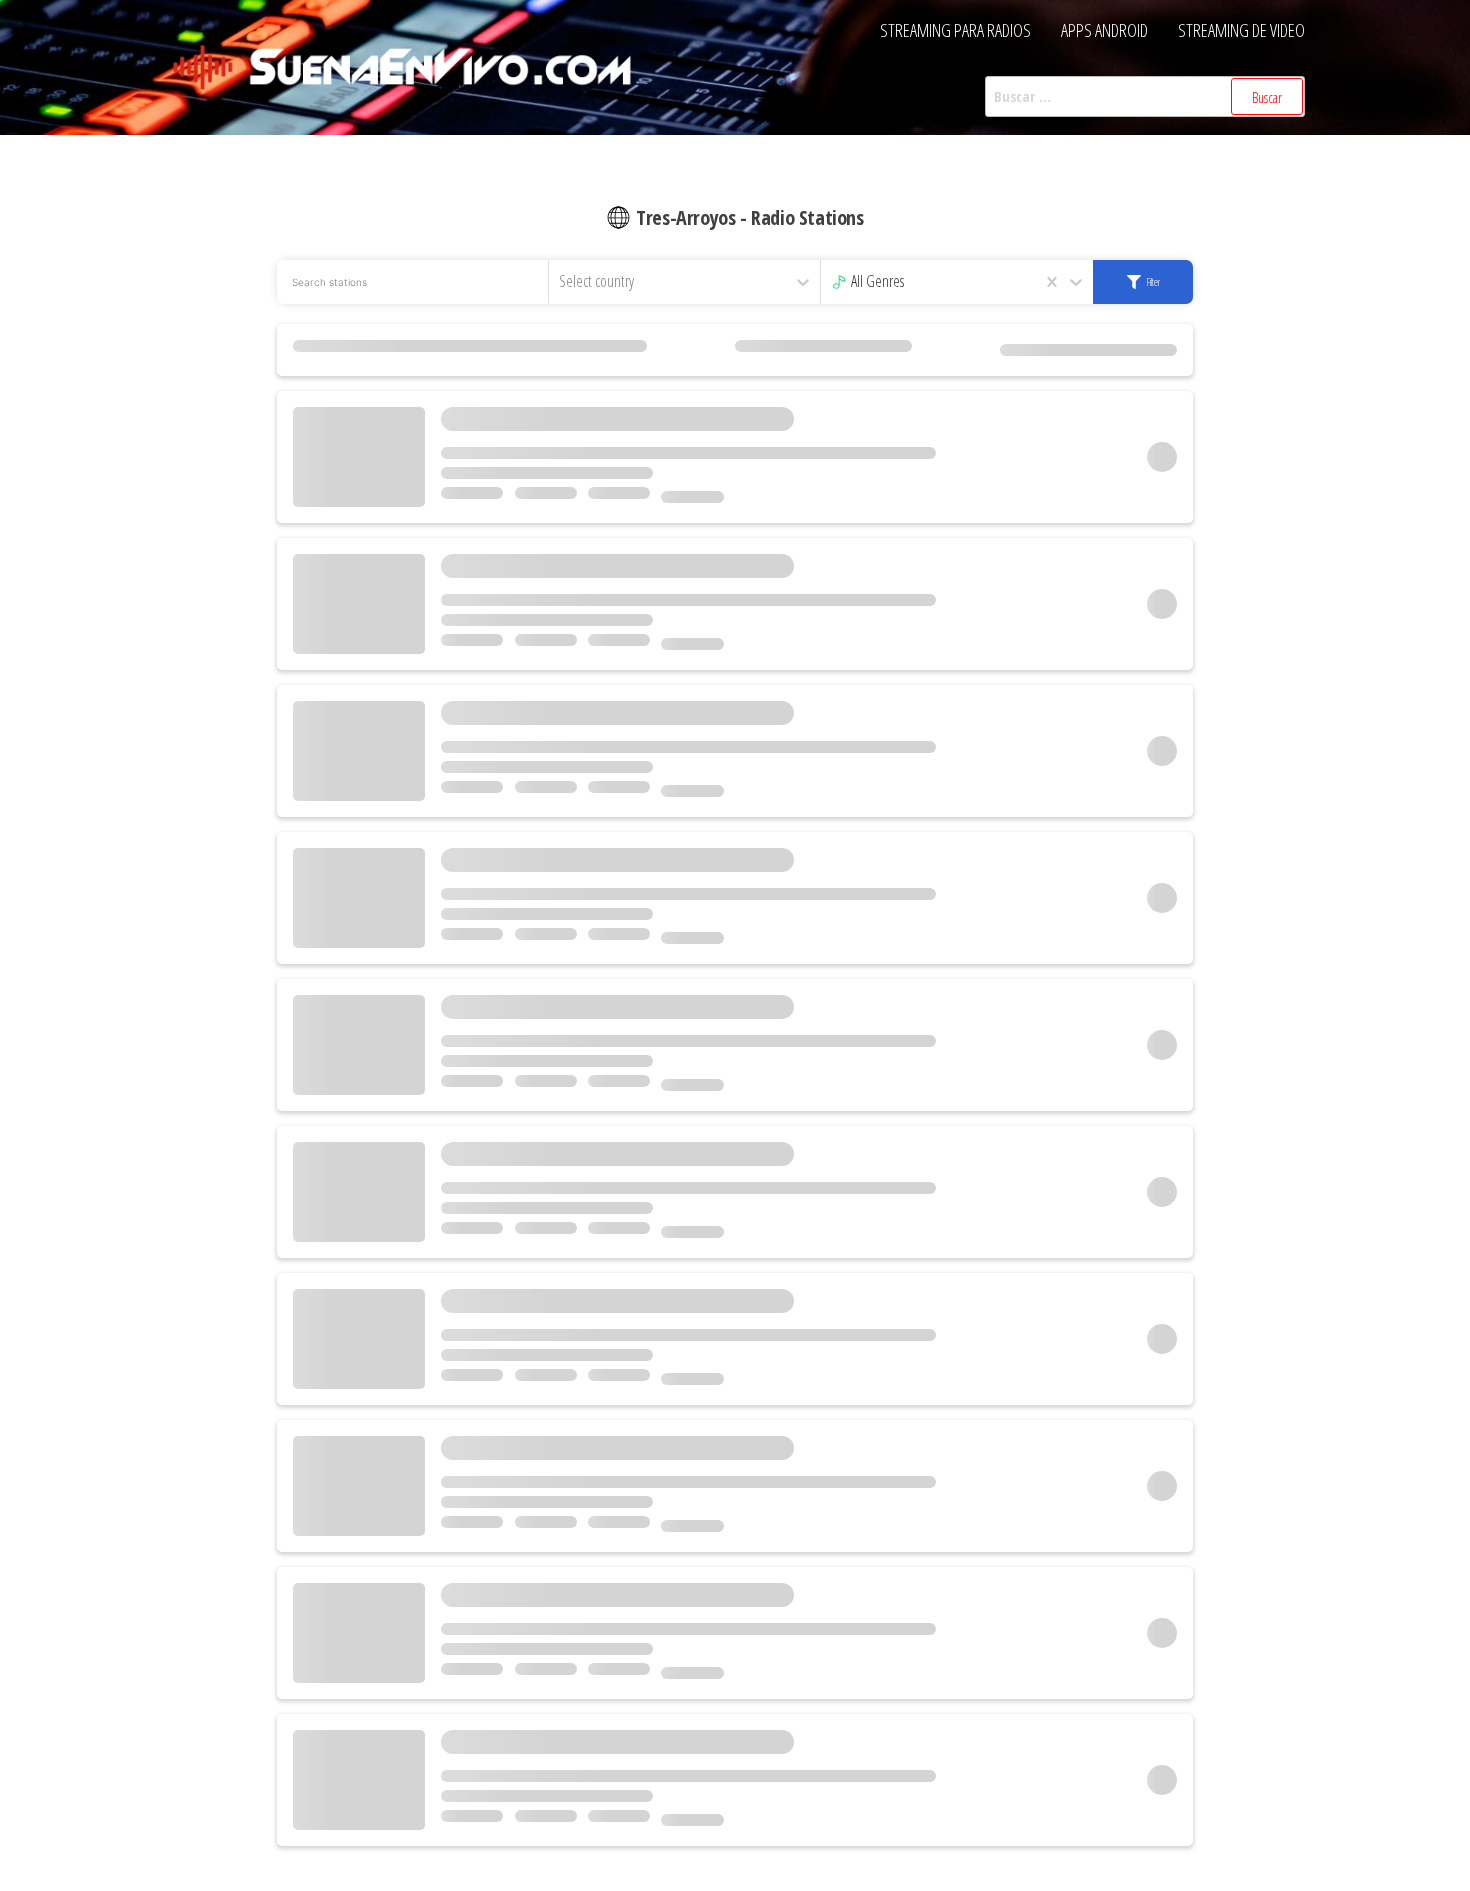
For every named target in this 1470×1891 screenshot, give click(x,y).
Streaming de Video (1241, 30)
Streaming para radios (955, 30)
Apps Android (1104, 30)
